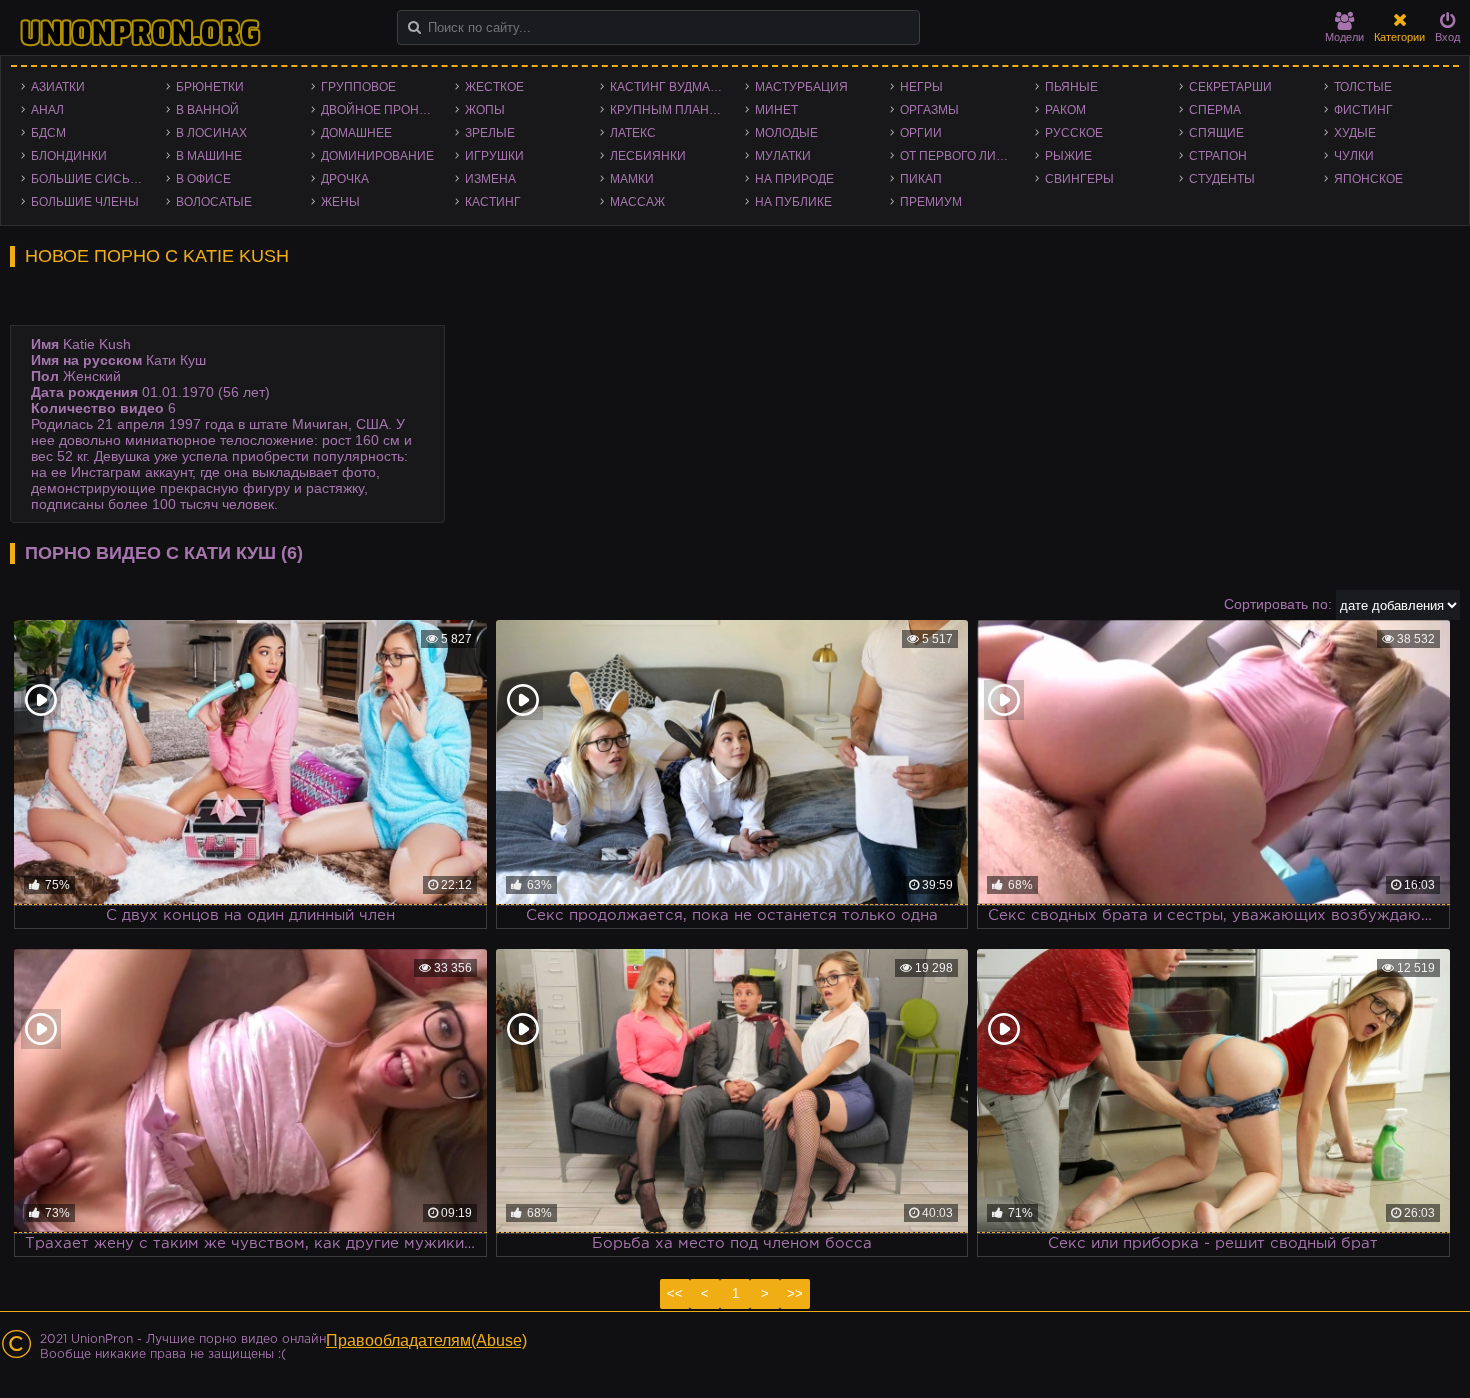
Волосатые (214, 202)
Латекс (633, 133)
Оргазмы (929, 110)
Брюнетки (210, 87)
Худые (1355, 133)
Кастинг (493, 202)
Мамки (632, 179)
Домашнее (356, 133)
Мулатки (783, 156)
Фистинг (1363, 110)
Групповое (358, 87)
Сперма (1215, 110)
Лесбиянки (648, 156)
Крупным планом (669, 110)
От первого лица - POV (962, 156)
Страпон (1218, 156)
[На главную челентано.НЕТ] (140, 33)
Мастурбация (801, 87)
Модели (1344, 37)
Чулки (1354, 156)
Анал (47, 110)
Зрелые (490, 133)
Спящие (1216, 133)
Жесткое (494, 87)
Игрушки (494, 156)
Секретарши (1230, 87)
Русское (1074, 133)
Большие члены (85, 202)
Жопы (485, 110)
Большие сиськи (88, 179)
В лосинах (211, 133)
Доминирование (377, 156)
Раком (1065, 110)
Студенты (1222, 179)
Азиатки (58, 87)
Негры (921, 87)
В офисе (203, 179)
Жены (340, 202)
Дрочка (345, 179)
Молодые (786, 133)
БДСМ (48, 133)
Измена (490, 179)
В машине (209, 156)
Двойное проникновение (383, 110)
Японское (1368, 179)
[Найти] (414, 27)
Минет (776, 110)
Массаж (637, 202)
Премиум (931, 202)
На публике (793, 202)
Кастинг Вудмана (668, 87)
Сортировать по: (1278, 604)
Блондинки (69, 156)
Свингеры (1079, 179)
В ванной (207, 110)
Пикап (921, 179)
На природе (794, 179)
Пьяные (1071, 87)
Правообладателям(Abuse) (426, 1340)
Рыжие (1068, 156)
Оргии (921, 133)
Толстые (1363, 87)
